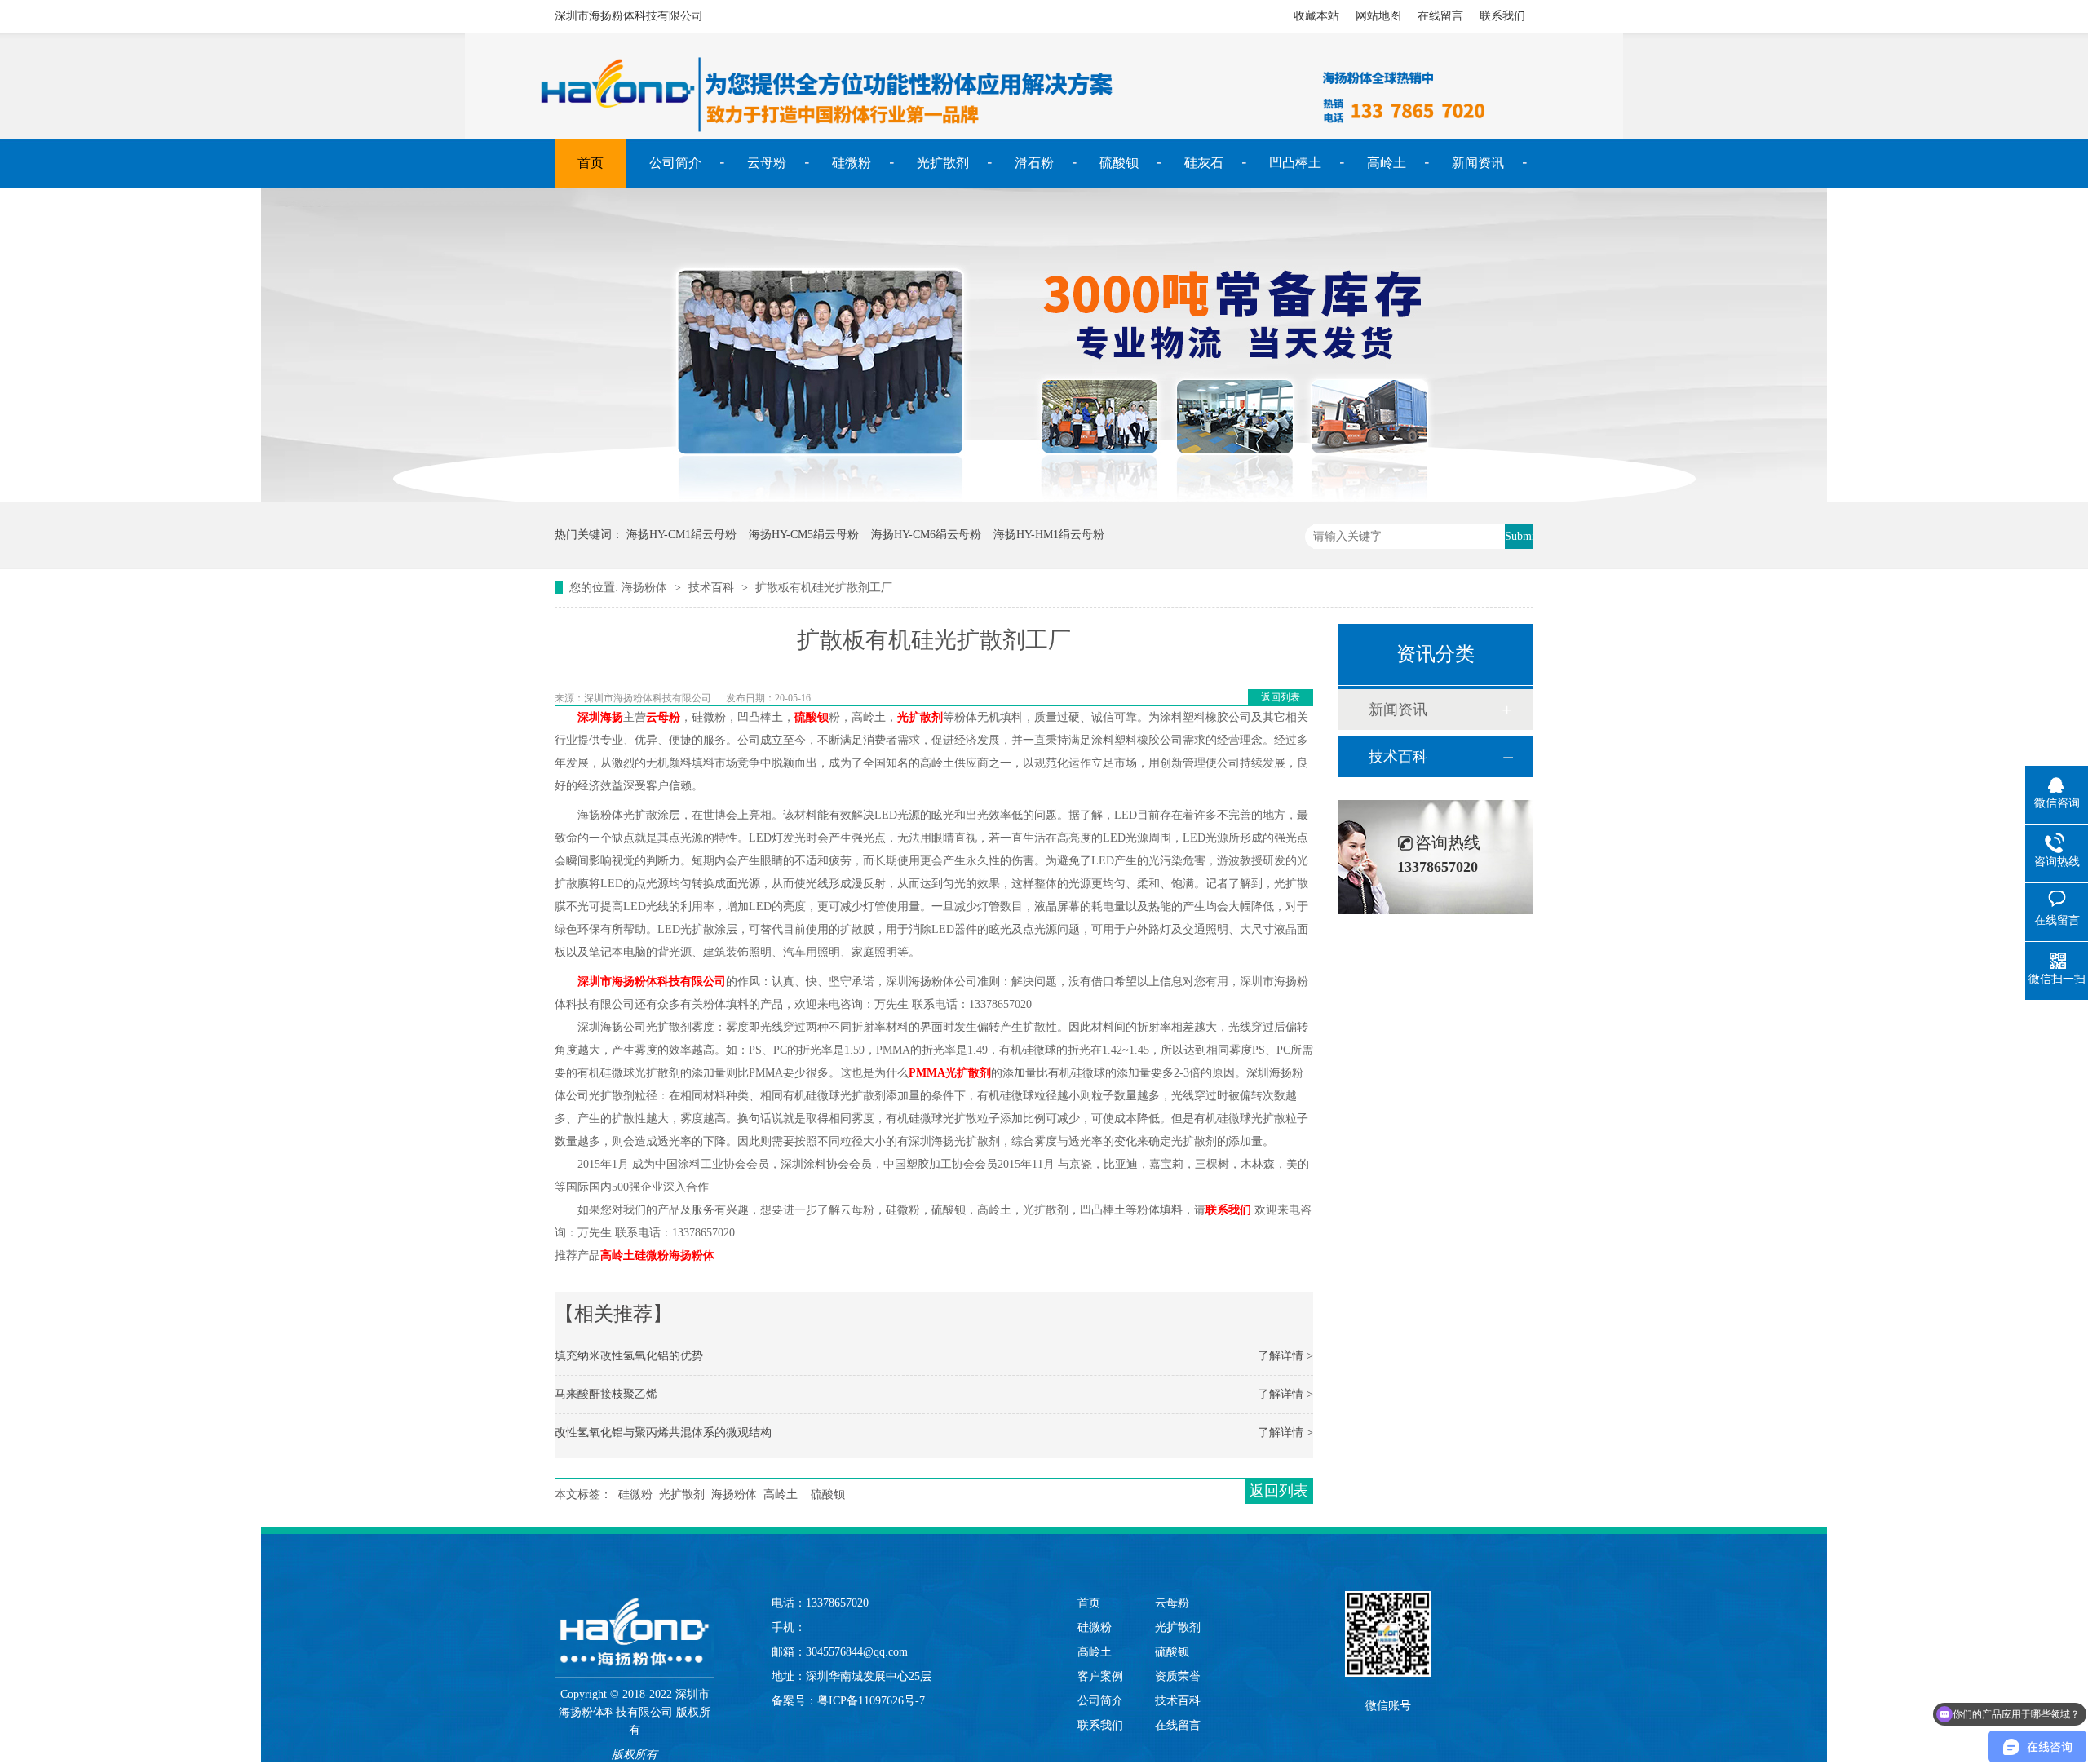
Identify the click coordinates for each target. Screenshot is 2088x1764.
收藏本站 (1316, 16)
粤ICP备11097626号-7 (871, 1701)
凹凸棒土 (1295, 163)
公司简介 (675, 163)
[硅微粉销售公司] (1044, 498)
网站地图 (1378, 16)
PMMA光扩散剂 (950, 1073)
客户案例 (1100, 1676)
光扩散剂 (943, 163)
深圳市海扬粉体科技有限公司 (652, 981)
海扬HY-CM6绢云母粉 (926, 535)
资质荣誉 (1178, 1676)
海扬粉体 (644, 588)
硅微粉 (852, 163)
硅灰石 (1204, 163)
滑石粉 (1034, 163)
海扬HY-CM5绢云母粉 (804, 535)
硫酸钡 (1119, 163)
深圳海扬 (600, 717)
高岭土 (1387, 163)
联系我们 (1502, 16)
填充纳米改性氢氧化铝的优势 (629, 1356)
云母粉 (767, 163)
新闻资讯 (1478, 163)
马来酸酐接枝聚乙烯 (606, 1394)
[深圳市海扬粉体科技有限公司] (635, 1616)
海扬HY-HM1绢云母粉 (1049, 535)
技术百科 (711, 588)
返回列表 (1281, 697)
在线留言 (1440, 16)
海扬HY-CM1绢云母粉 (681, 535)
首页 (591, 163)
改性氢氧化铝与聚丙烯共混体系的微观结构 (663, 1432)
